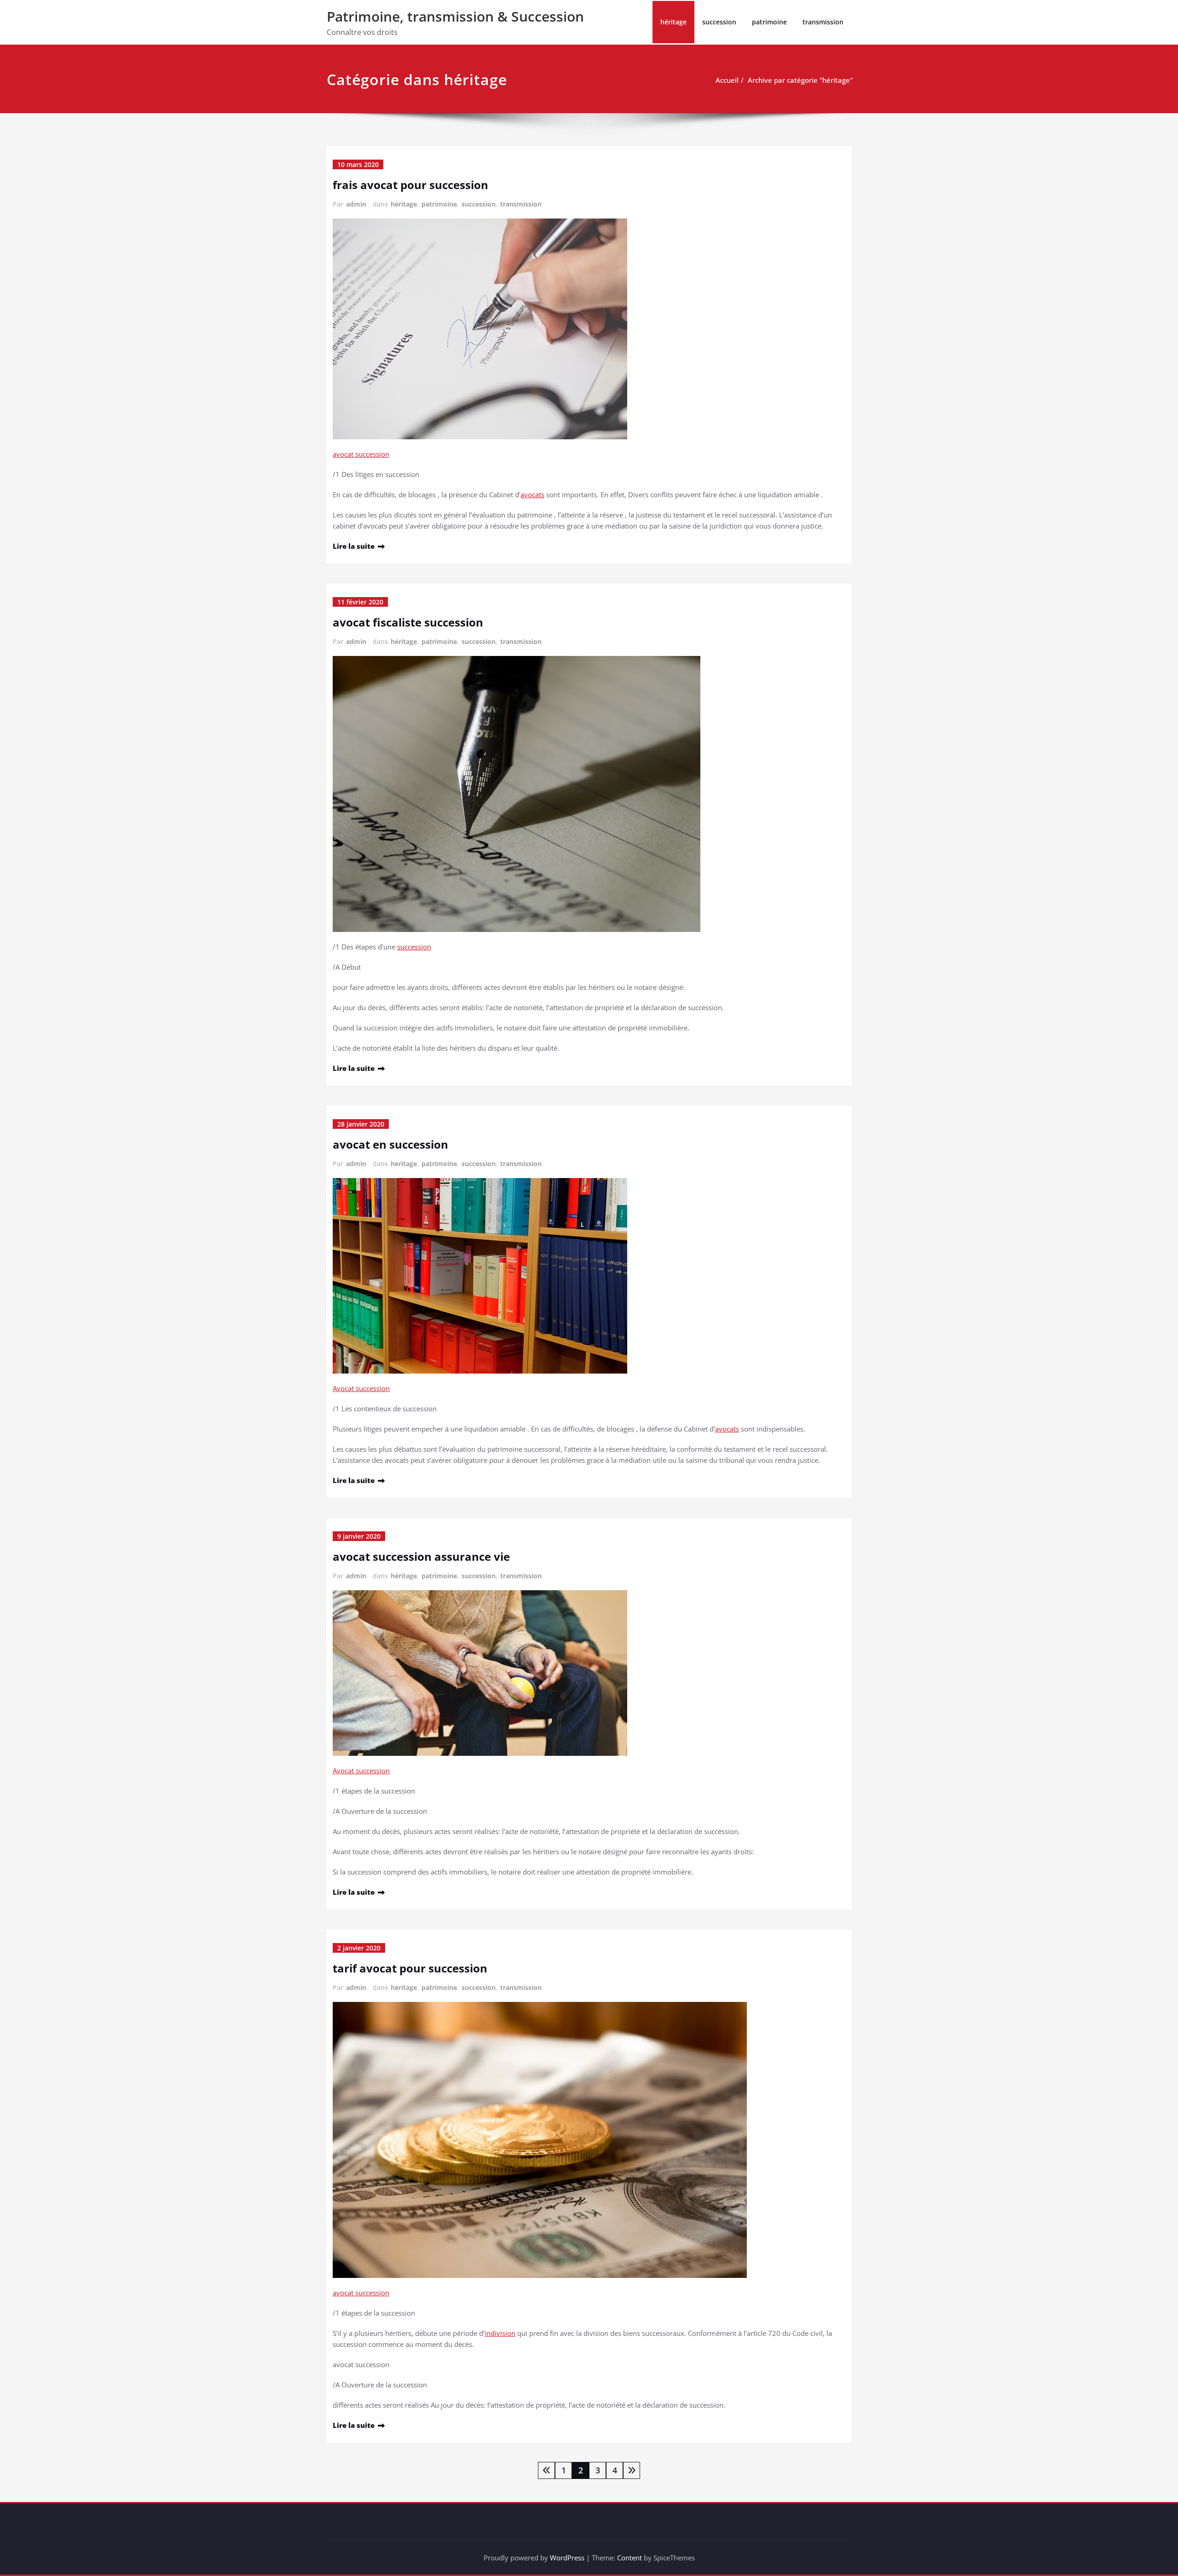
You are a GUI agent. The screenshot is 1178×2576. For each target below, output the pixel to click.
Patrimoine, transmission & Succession (455, 16)
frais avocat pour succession (410, 185)
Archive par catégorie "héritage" (800, 80)
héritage (673, 22)
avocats (532, 494)
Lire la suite (354, 546)
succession (719, 22)
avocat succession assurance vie (421, 1556)
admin (356, 204)
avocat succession (361, 454)
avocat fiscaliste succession (408, 622)
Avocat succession (361, 1388)
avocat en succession (390, 1144)
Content (629, 2558)
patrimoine (769, 22)
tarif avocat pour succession (410, 1968)
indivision (500, 2333)
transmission (823, 22)
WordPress (567, 2558)
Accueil (727, 80)
